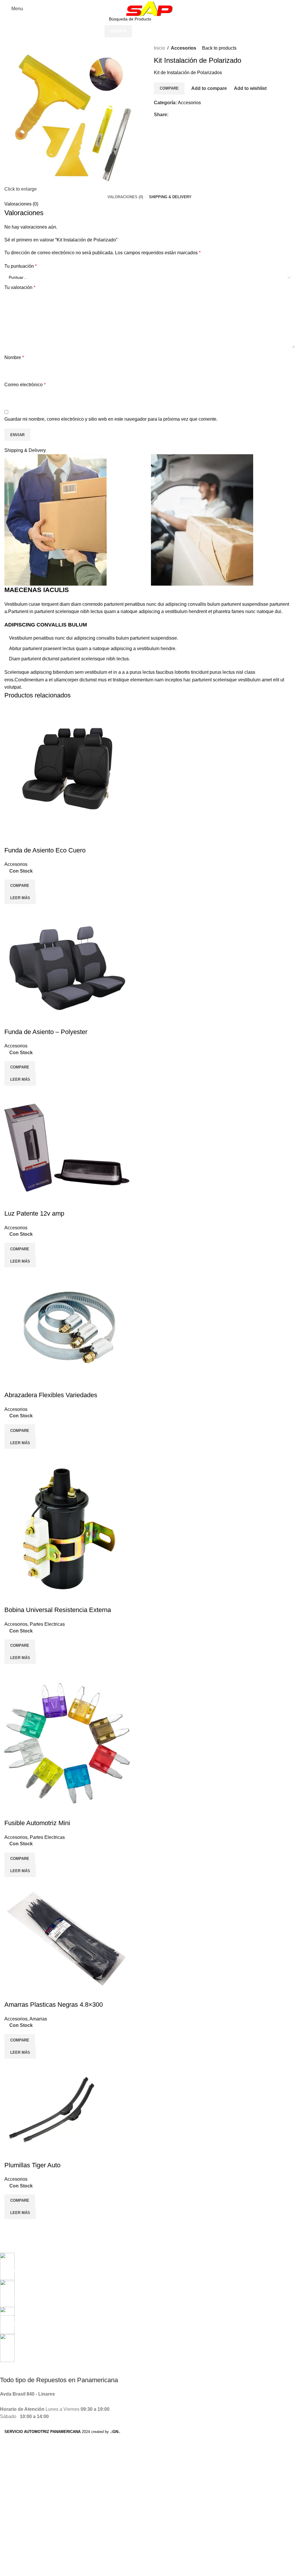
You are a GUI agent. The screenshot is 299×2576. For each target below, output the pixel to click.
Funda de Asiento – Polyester (46, 1032)
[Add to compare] (12, 911)
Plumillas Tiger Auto (32, 2165)
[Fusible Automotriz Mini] (67, 1741)
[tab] (125, 197)
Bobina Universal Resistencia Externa (58, 1610)
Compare (169, 88)
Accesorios (184, 48)
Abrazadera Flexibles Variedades (51, 1395)
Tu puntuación (21, 266)
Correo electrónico (25, 385)
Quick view (27, 911)
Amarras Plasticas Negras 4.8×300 (54, 2005)
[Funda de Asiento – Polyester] (67, 966)
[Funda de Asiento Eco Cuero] (67, 768)
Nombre (14, 357)
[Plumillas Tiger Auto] (52, 2109)
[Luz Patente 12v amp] (67, 1147)
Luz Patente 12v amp (34, 1213)
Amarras (38, 2019)
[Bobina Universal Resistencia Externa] (64, 1527)
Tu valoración (20, 287)
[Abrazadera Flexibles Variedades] (67, 1329)
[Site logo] (149, 8)
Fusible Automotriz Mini (37, 1823)
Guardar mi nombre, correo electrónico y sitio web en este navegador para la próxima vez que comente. (111, 419)
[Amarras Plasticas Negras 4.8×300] (67, 1938)
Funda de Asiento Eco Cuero (45, 850)
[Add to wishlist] (12, 839)
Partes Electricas (47, 1624)
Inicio (159, 48)
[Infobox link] (145, 2263)
